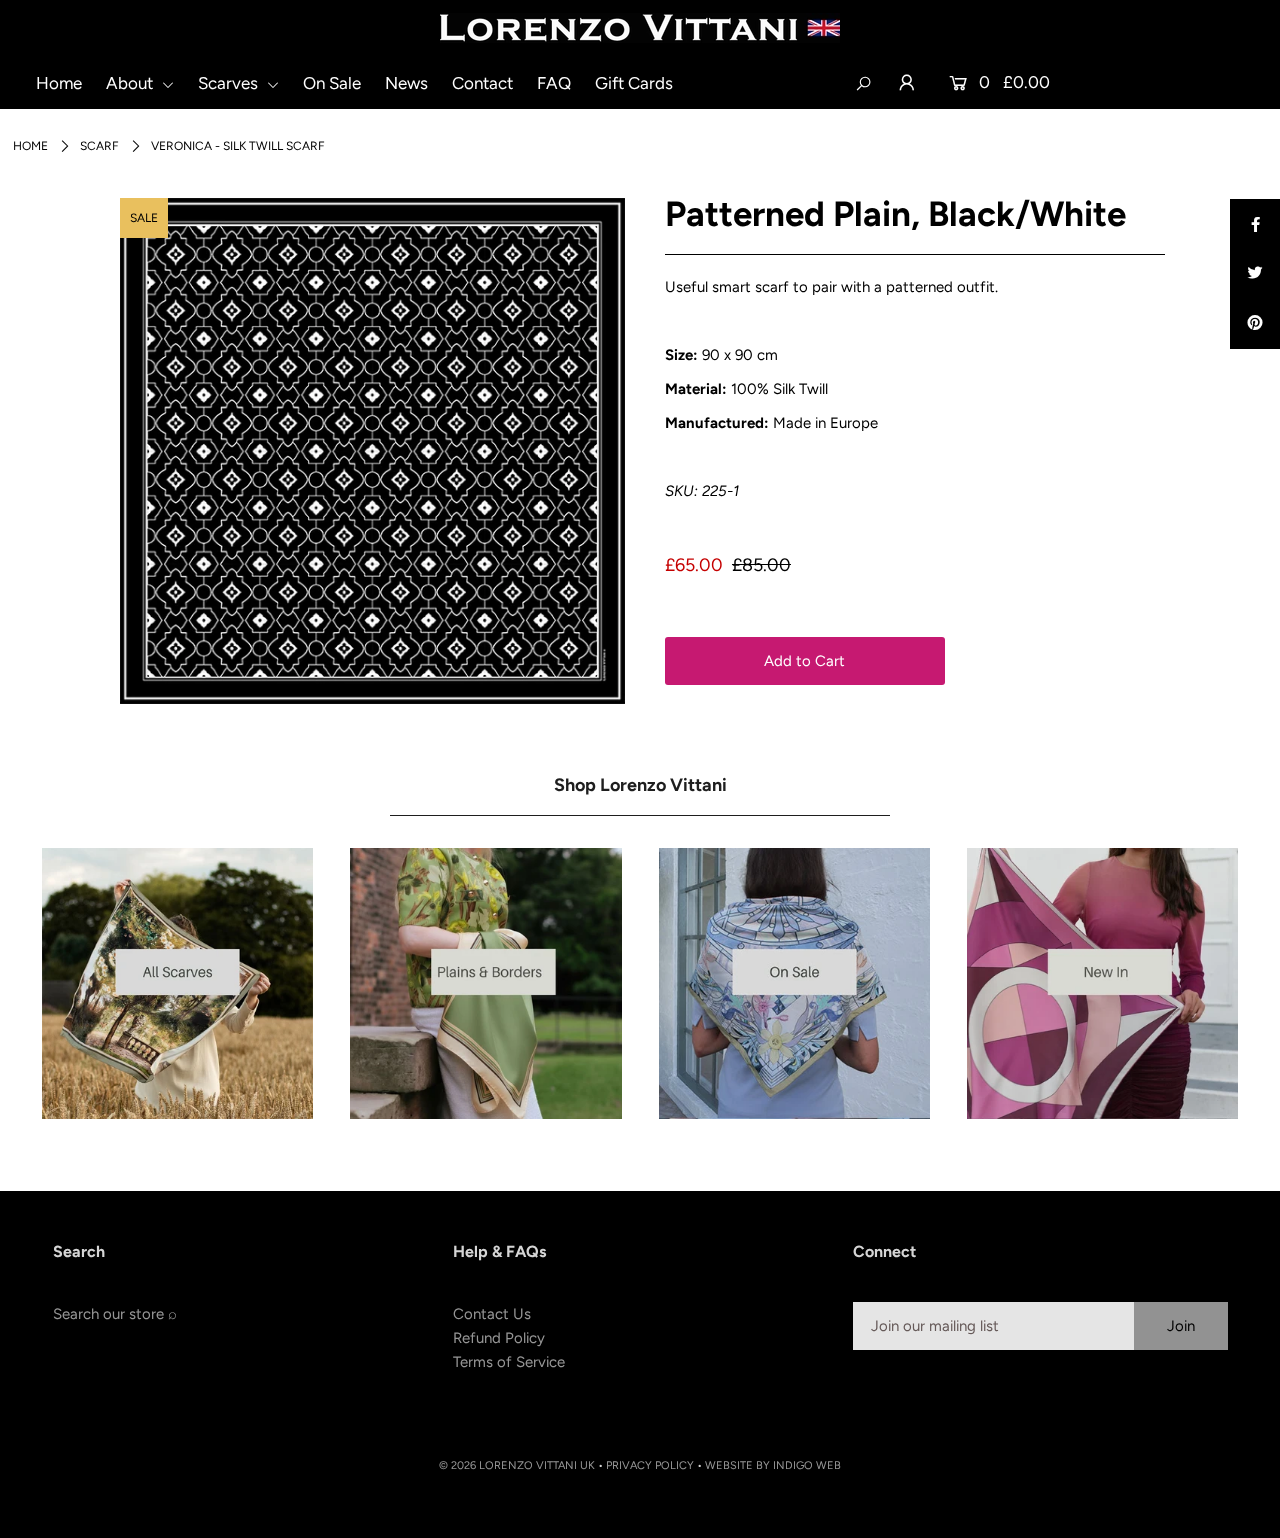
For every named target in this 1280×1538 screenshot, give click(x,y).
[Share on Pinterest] (1255, 324)
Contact (482, 83)
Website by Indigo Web (773, 1465)
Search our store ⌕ (115, 1314)
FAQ (554, 83)
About (131, 83)
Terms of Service (509, 1362)
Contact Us (492, 1314)
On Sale (332, 83)
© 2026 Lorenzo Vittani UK (517, 1465)
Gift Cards (634, 83)
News (406, 83)
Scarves (230, 83)
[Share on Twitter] (1255, 274)
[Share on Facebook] (1255, 224)
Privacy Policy (650, 1465)
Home (59, 83)
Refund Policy (499, 1338)
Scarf (99, 146)
